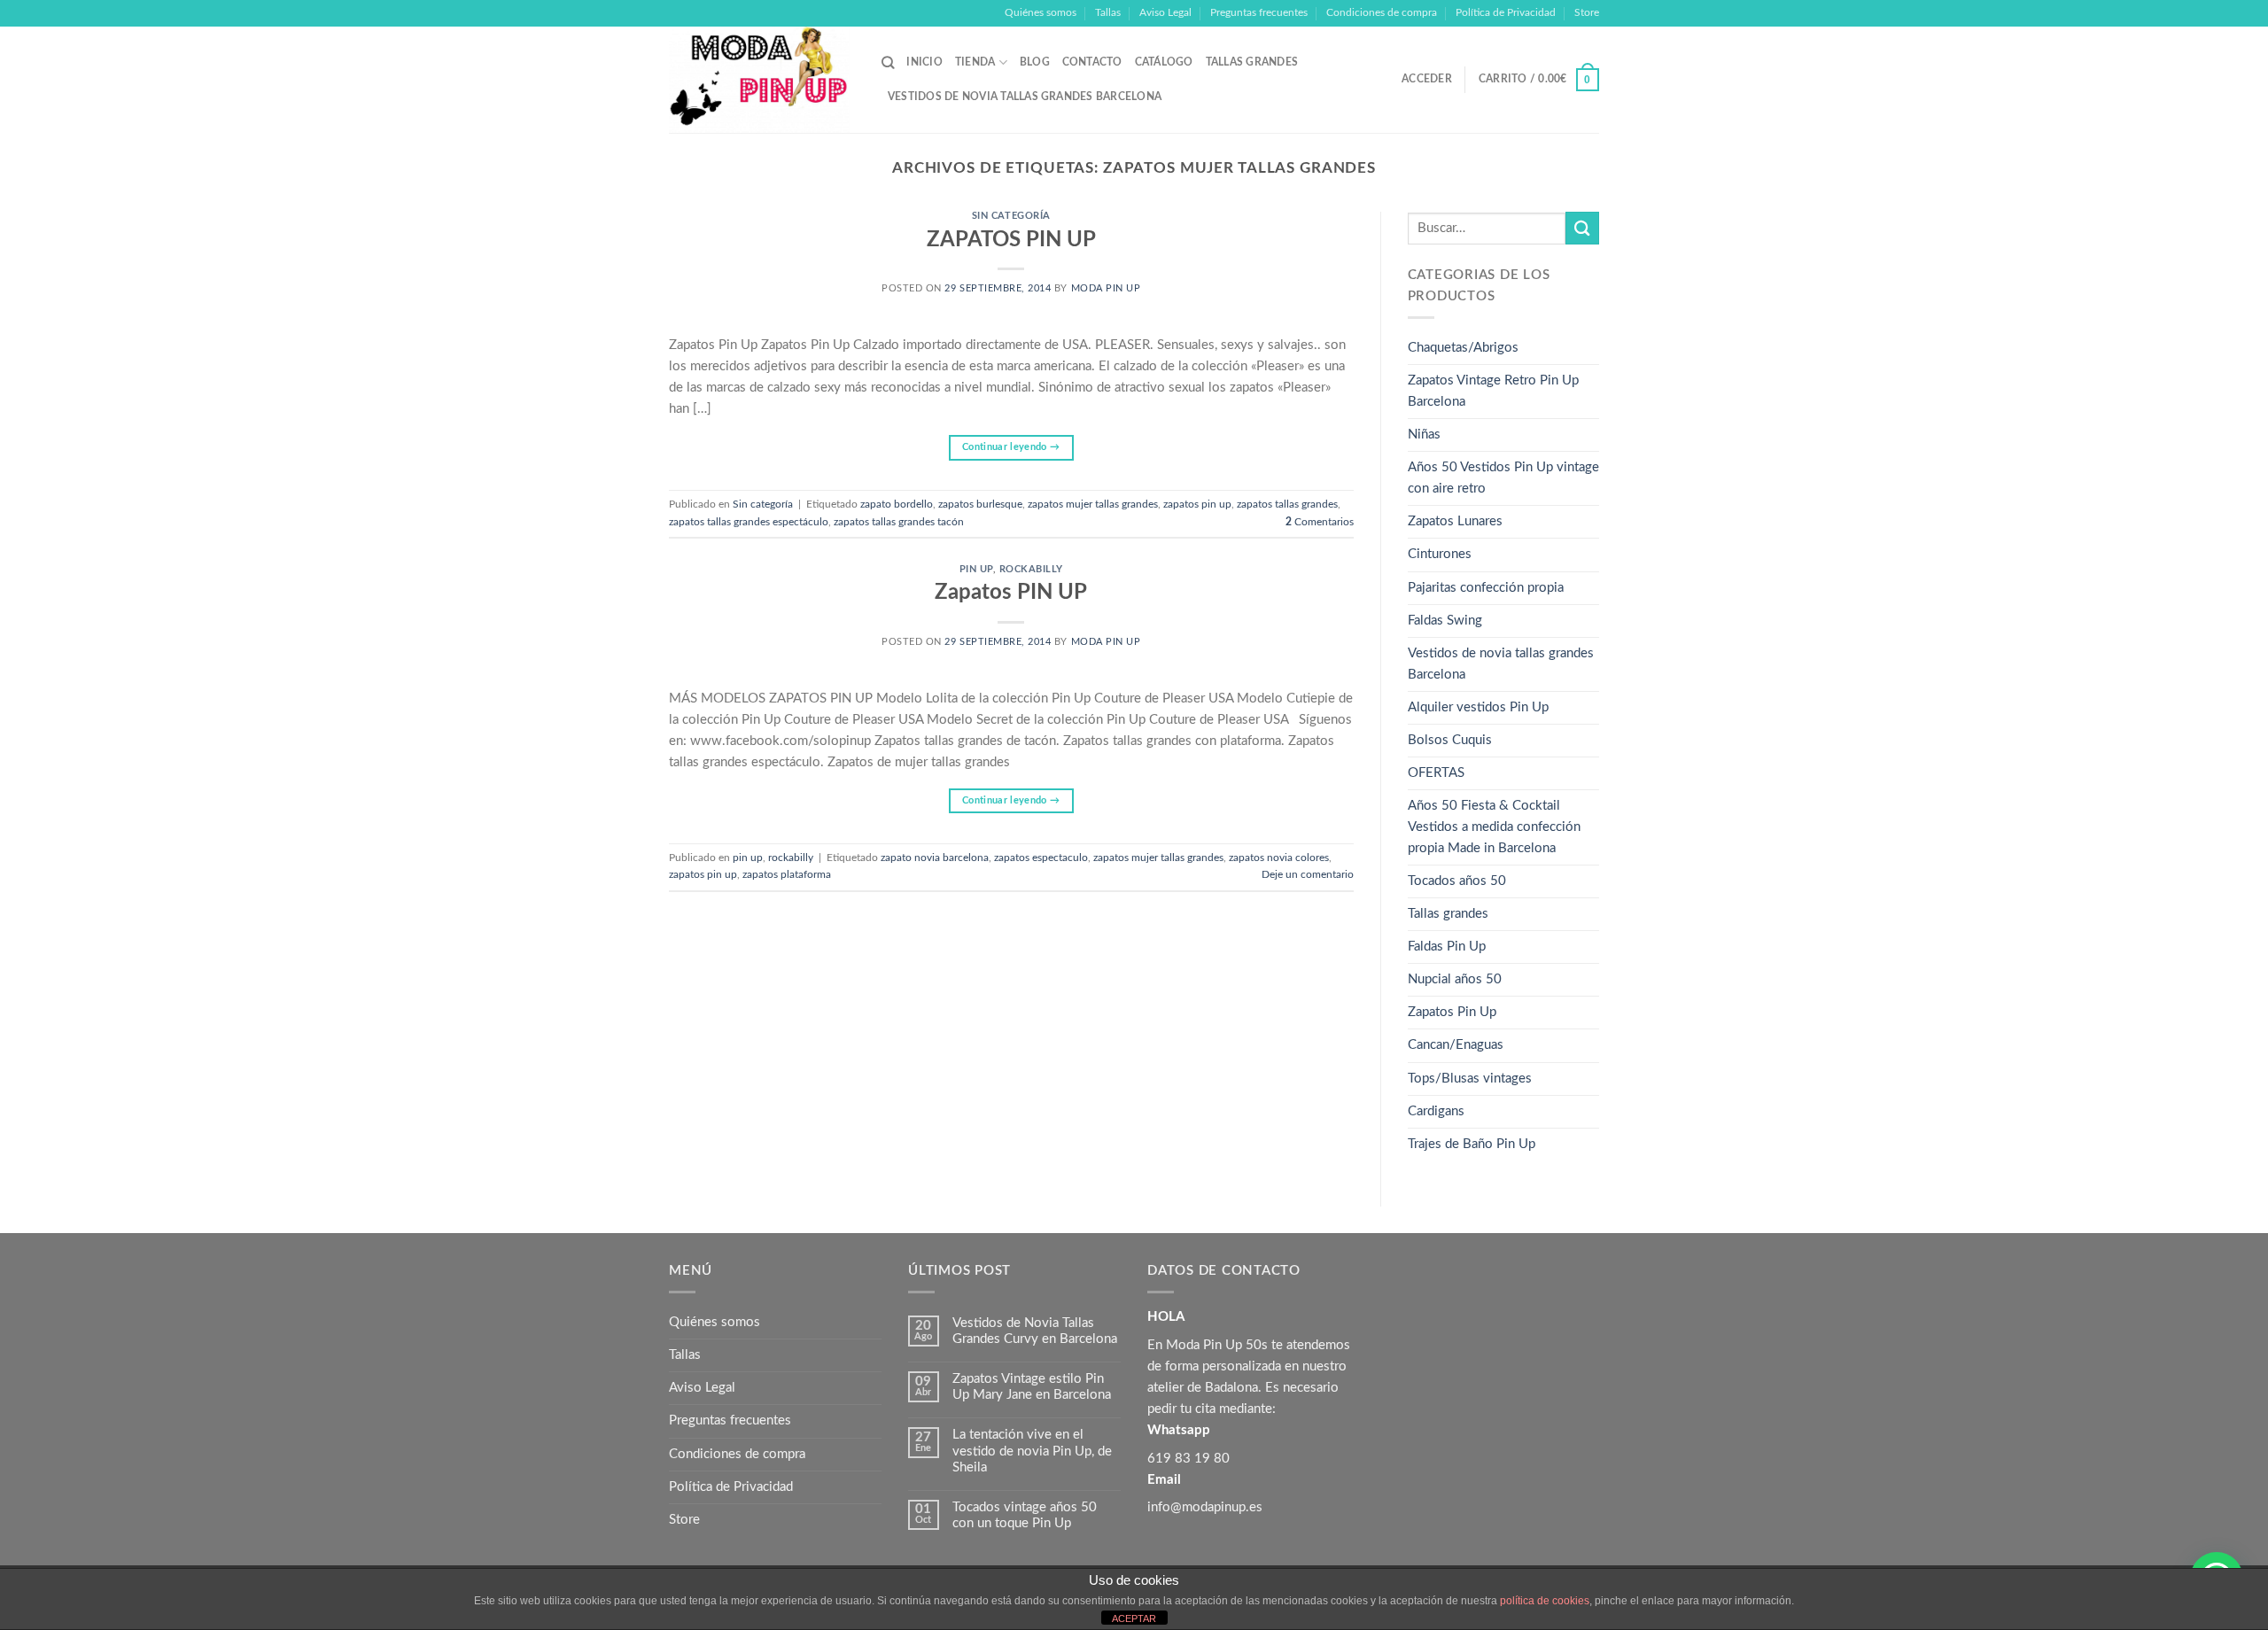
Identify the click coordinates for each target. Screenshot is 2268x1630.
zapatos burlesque (980, 504)
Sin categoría (1011, 216)
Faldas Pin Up (1447, 947)
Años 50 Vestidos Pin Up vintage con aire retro (1503, 478)
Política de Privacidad (1506, 12)
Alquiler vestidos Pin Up (1478, 707)
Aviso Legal (1165, 12)
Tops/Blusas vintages (1470, 1079)
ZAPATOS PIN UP (1011, 240)
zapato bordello (897, 504)
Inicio (924, 62)
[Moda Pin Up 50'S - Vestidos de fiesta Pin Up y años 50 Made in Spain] (762, 80)
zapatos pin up (1197, 504)
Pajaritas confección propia (1486, 588)
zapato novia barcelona (935, 858)
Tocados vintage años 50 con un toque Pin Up (1025, 1515)
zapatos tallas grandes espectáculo (749, 522)
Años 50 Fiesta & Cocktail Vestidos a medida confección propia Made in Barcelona (1494, 827)
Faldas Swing (1445, 621)
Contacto (1092, 62)
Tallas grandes (1252, 62)
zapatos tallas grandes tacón (899, 522)
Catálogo (1164, 62)
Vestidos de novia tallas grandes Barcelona (1025, 97)
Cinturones (1440, 554)
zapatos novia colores (1279, 858)
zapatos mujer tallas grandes (1093, 504)
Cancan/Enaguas (1456, 1045)
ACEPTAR (1134, 1618)
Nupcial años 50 (1455, 979)
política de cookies (1545, 1601)
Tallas (1108, 12)
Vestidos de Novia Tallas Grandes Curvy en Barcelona (1035, 1331)
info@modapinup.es (1205, 1507)
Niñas (1424, 435)
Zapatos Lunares (1455, 521)
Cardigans (1436, 1111)
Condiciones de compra (1382, 12)
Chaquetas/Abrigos (1463, 348)
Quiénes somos (1041, 12)
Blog (1035, 62)
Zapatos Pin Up (1452, 1012)
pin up (976, 570)
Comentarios (1320, 522)
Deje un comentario (1308, 874)
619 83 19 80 (1188, 1459)
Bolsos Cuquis (1450, 740)
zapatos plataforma (787, 874)
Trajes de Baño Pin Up (1472, 1144)
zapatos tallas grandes (1287, 504)
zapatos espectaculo (1041, 858)
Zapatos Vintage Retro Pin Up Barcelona (1493, 391)
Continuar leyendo (1011, 447)
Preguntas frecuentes (1259, 12)
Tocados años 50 (1457, 881)
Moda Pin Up (1106, 289)
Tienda (975, 62)
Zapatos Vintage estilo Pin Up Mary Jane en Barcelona (1032, 1387)
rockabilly (1031, 570)
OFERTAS (1436, 773)
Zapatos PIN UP (1011, 593)
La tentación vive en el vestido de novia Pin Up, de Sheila (1032, 1451)
